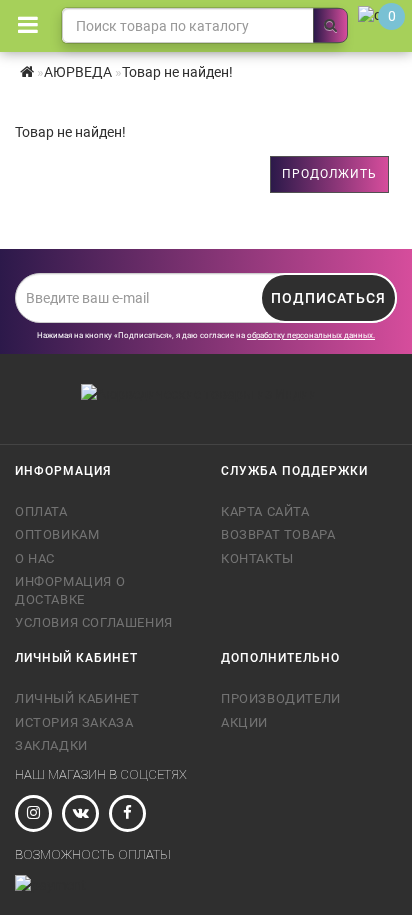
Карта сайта (265, 511)
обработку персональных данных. (311, 335)
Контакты (257, 558)
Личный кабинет (77, 698)
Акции (244, 722)
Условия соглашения (94, 622)
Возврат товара (278, 534)
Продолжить (329, 174)
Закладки (51, 745)
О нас (35, 558)
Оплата (41, 511)
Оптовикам (57, 534)
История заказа (74, 722)
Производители (281, 698)
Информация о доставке (70, 590)
